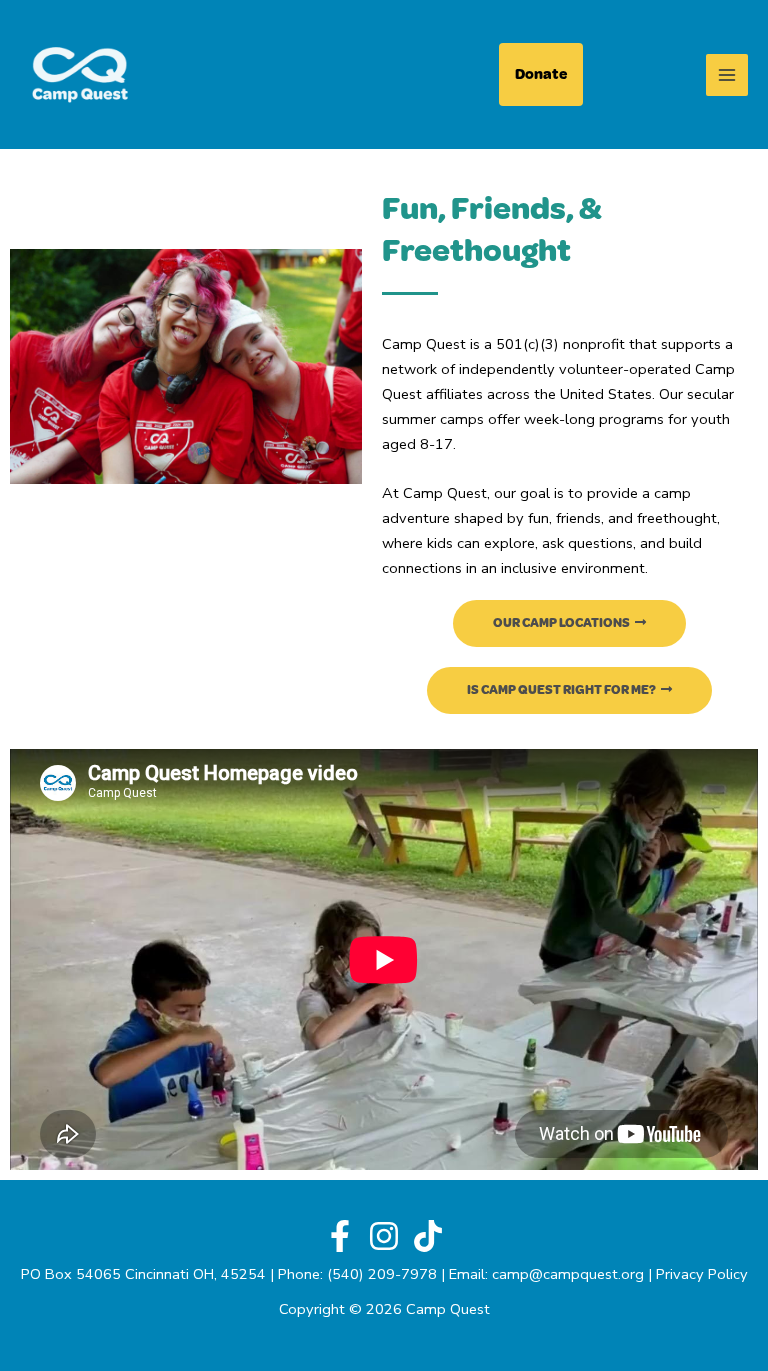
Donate (541, 74)
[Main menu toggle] (727, 75)
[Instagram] (384, 1236)
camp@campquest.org (568, 1274)
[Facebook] (340, 1236)
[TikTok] (428, 1236)
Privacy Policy (702, 1274)
